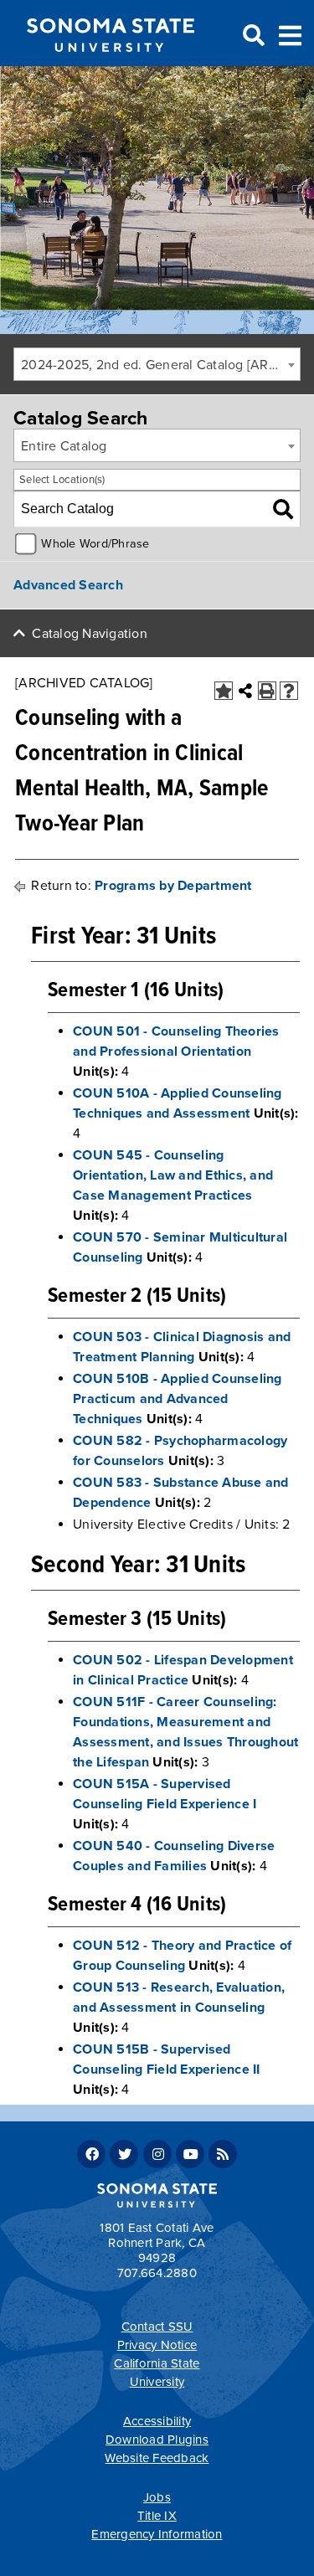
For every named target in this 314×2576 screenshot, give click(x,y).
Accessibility (157, 2421)
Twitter (124, 2154)
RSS (223, 2154)
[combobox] (157, 364)
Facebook (91, 2154)
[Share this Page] (245, 691)
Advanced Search (68, 585)
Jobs (157, 2497)
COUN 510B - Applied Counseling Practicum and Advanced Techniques (178, 1399)
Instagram (157, 2154)
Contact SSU (157, 2327)
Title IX (157, 2516)
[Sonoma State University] (110, 65)
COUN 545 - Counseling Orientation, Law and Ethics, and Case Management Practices (173, 1175)
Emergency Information (157, 2534)
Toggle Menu (290, 34)
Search (252, 36)
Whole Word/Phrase (95, 544)
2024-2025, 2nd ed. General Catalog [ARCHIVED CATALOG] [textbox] (160, 365)
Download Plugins (157, 2440)
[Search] (283, 509)
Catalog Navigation (90, 634)
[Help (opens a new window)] (289, 691)
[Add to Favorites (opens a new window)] (224, 691)
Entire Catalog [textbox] (64, 446)
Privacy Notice (157, 2345)
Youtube (190, 2154)
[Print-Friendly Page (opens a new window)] (267, 691)
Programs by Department (173, 886)
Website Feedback (157, 2458)
